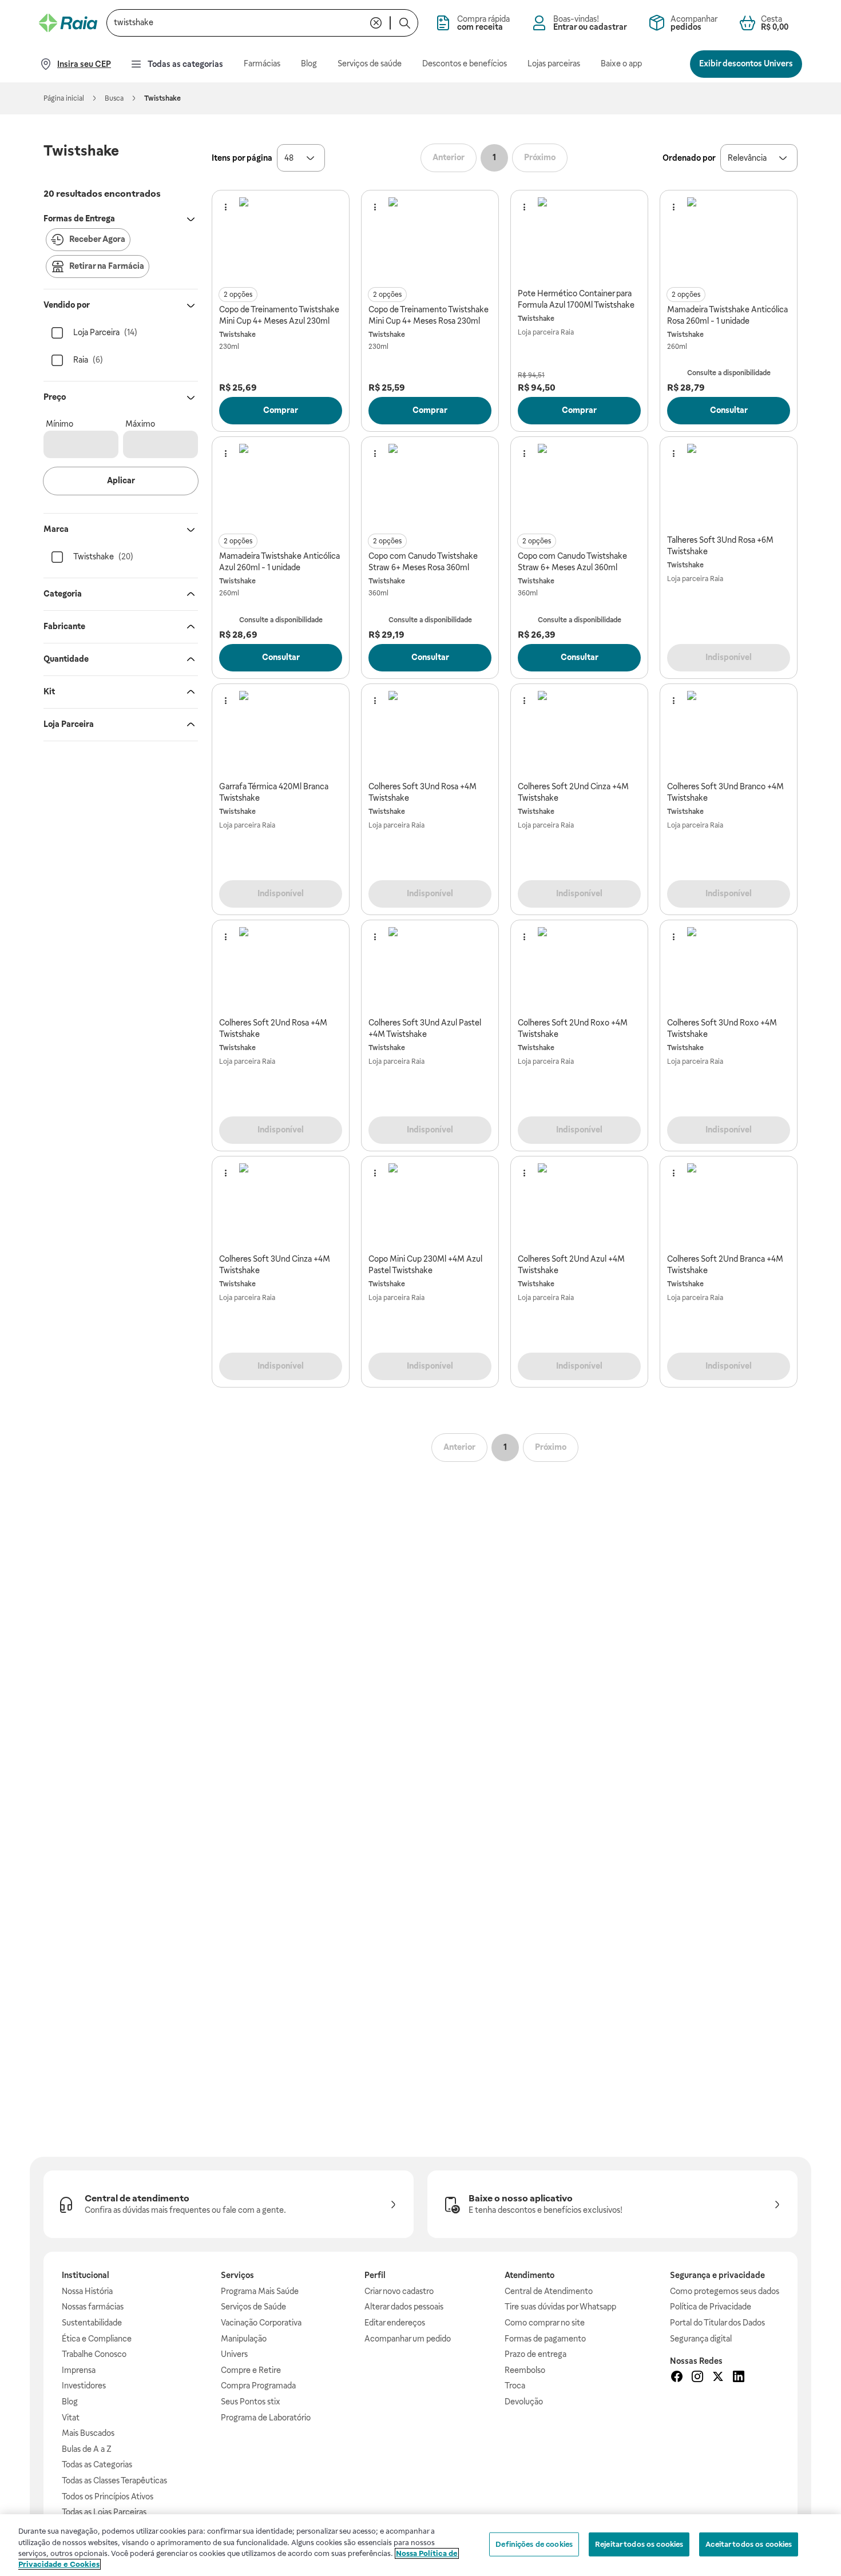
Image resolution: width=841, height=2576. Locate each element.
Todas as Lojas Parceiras (104, 2512)
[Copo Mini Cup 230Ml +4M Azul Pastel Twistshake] (430, 1205)
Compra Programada (258, 2386)
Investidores (84, 2386)
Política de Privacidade (711, 2307)
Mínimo (59, 424)
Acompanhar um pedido (408, 2339)
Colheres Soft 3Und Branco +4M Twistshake (725, 792)
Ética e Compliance (97, 2339)
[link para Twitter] (718, 2378)
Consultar (729, 410)
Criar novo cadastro (399, 2291)
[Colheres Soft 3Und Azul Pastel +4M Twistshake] (430, 969)
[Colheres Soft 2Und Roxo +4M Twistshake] (580, 969)
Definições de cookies (534, 2544)
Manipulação (244, 2339)
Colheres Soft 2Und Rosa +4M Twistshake (273, 1028)
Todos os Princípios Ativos (108, 2497)
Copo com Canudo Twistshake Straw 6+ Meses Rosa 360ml (423, 562)
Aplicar (121, 480)
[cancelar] (376, 23)
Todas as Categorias (97, 2464)
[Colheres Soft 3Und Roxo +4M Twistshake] (729, 969)
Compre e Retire (251, 2370)
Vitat (71, 2418)
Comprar (281, 410)
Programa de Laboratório (266, 2418)
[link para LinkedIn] (739, 2378)
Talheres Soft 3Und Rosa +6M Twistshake (720, 546)
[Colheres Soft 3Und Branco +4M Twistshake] (729, 733)
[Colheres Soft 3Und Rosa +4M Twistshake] (430, 733)
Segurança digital (701, 2339)
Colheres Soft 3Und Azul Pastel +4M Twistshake (425, 1028)
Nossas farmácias (93, 2307)
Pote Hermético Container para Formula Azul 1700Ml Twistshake (576, 299)
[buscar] (404, 23)
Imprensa (79, 2370)
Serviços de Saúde (253, 2307)
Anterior (449, 157)
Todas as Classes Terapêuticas (114, 2480)
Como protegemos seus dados (725, 2291)
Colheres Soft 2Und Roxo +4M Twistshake (573, 1028)
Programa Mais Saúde (260, 2291)
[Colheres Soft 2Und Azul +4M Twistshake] (580, 1205)
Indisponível (729, 657)
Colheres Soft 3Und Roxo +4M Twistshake (722, 1028)
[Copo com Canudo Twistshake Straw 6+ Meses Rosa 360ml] (430, 486)
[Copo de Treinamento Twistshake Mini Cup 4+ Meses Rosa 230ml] (430, 239)
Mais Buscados (88, 2433)
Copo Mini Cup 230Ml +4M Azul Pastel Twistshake (425, 1265)
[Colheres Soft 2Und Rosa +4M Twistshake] (281, 969)
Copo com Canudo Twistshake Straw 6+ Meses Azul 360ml (572, 562)
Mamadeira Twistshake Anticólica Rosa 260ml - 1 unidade (727, 315)
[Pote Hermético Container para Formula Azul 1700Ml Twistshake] (580, 239)
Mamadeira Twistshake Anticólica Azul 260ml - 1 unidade (279, 562)
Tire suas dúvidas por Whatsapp (560, 2307)
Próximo (540, 157)
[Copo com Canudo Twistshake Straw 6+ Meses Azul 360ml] (580, 486)
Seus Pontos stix (251, 2402)
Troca (515, 2386)
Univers (234, 2354)
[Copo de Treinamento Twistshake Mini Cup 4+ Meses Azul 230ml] (281, 239)
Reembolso (525, 2370)
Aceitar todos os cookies (749, 2544)
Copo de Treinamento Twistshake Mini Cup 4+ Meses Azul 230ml (279, 315)
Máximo (140, 424)
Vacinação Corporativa (261, 2323)
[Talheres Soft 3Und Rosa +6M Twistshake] (729, 486)
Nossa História (87, 2291)
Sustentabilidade (92, 2323)
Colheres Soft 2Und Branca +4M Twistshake (725, 1265)
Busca (114, 98)
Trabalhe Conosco (94, 2354)
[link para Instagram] (697, 2378)
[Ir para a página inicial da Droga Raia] (68, 23)
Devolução (524, 2402)
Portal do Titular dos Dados (717, 2323)
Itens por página (242, 158)
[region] (420, 2545)
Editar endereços (395, 2323)
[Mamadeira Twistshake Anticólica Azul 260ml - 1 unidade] (281, 486)
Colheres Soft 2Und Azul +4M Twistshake (571, 1265)
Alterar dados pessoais (404, 2307)
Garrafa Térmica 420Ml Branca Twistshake (274, 792)
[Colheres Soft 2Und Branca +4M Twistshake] (729, 1205)
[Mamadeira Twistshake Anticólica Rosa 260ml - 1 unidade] (729, 239)
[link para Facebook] (677, 2378)
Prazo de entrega (535, 2354)
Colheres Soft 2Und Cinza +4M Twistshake (573, 792)
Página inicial (64, 98)
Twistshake (237, 335)
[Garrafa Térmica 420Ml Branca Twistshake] (281, 733)
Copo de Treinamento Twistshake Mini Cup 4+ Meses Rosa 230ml (429, 315)
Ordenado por (689, 158)
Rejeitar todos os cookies (639, 2544)
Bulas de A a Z (87, 2449)
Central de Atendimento (549, 2291)
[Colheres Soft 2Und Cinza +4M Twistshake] (580, 733)
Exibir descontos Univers (746, 63)
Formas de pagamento (545, 2339)
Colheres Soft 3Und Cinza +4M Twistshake (275, 1265)
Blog (70, 2402)
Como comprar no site (545, 2323)
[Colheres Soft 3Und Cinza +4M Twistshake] (281, 1205)
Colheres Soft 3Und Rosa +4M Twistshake (423, 792)
